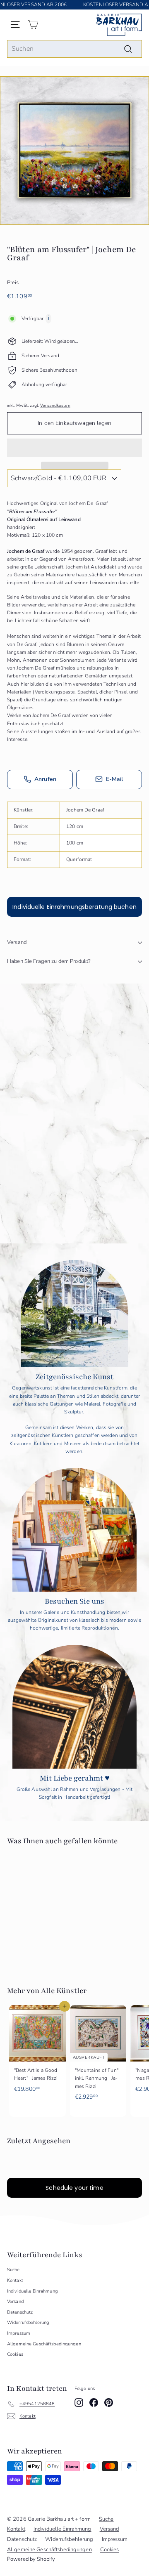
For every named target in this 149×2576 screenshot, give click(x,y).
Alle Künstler (64, 1991)
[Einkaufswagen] (33, 25)
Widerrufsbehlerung (28, 2322)
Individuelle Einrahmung (32, 2291)
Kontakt (15, 2280)
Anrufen (45, 779)
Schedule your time (74, 2188)
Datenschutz (20, 2312)
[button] (74, 448)
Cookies (15, 2354)
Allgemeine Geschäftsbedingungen (44, 2344)
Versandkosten (55, 406)
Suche (13, 2270)
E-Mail (115, 779)
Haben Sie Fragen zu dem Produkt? (49, 961)
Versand (17, 942)
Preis (13, 283)
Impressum (19, 2333)
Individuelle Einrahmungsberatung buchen (74, 907)
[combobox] (74, 49)
